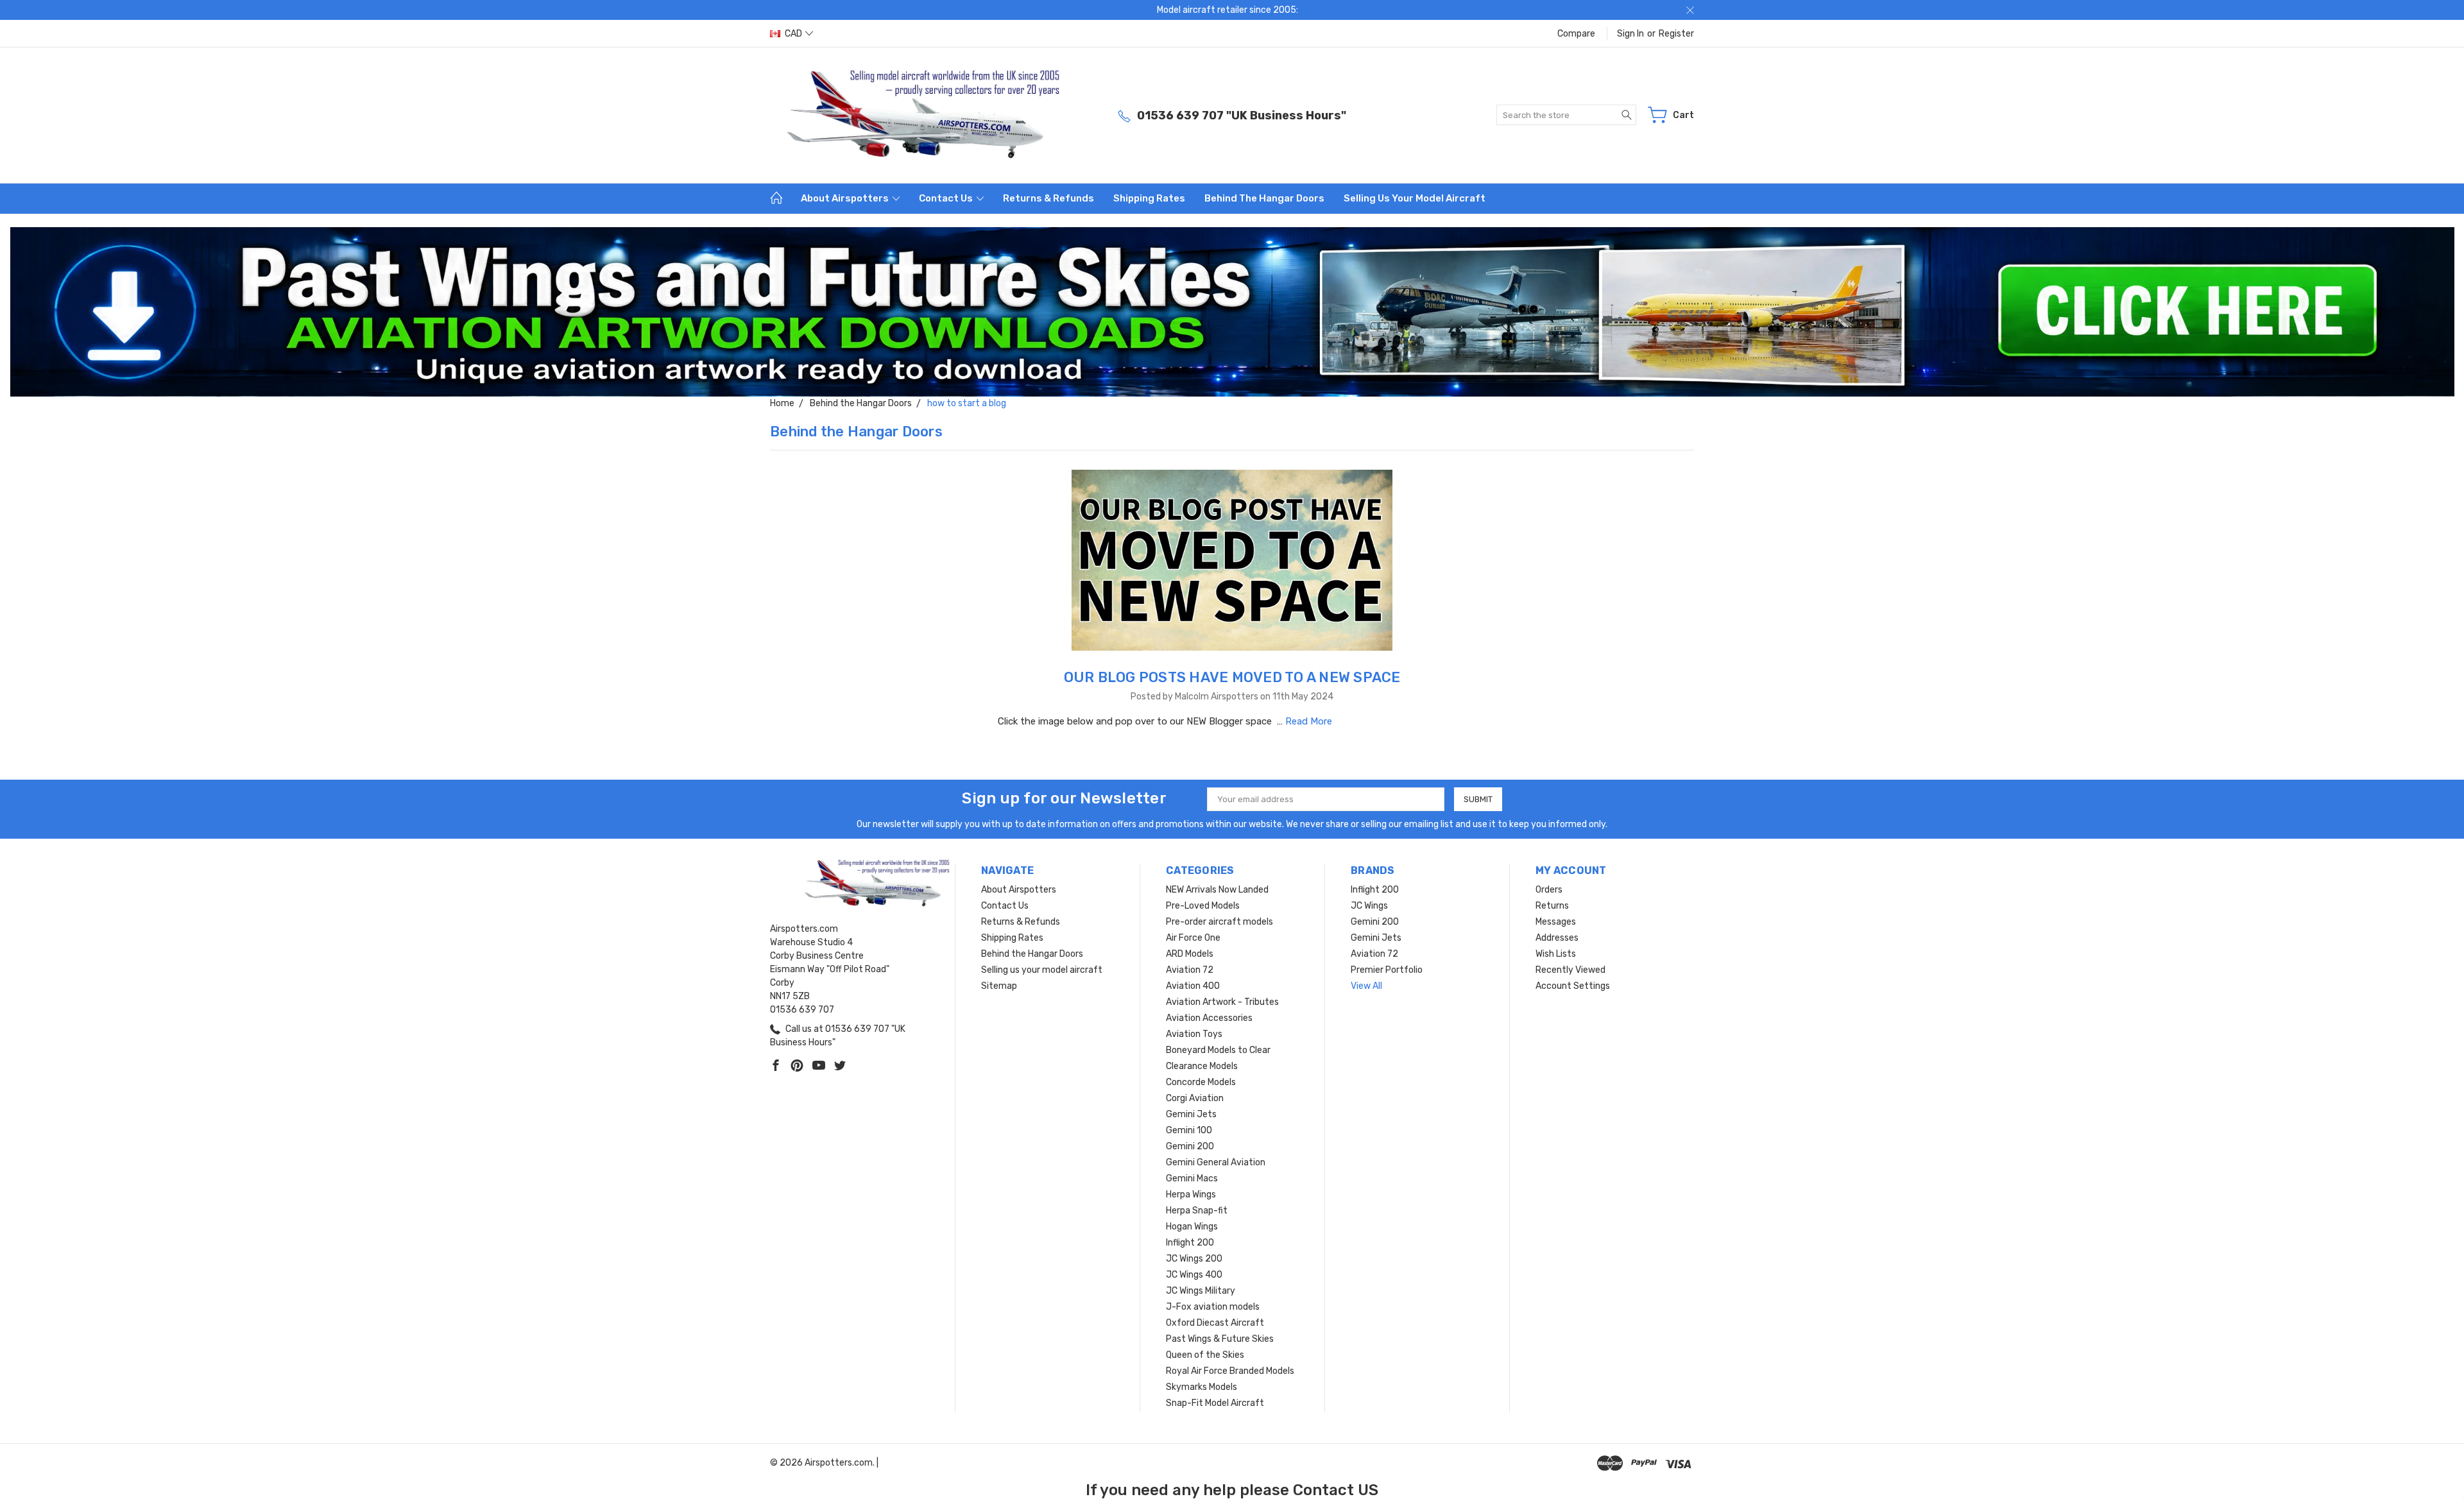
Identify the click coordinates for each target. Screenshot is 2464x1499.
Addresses (1557, 938)
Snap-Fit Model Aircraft (1215, 1403)
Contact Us (947, 198)
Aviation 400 (1193, 986)
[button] (1232, 312)
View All (1366, 986)
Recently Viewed (1570, 970)
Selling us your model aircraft (1415, 198)
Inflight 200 (1190, 1243)
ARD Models (1190, 954)
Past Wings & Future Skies (1220, 1339)
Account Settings (1573, 986)
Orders (1549, 890)
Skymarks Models (1202, 1387)
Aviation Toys (1194, 1034)
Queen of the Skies (1205, 1355)
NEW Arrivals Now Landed (1217, 890)
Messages (1556, 922)
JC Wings (1369, 906)
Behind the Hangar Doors (1264, 198)
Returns (1552, 906)
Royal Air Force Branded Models (1230, 1371)
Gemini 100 (1189, 1130)
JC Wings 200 (1194, 1259)
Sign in (1630, 34)
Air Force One (1193, 938)
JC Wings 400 (1194, 1275)
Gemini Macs (1192, 1178)
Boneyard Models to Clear (1218, 1050)
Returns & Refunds (1048, 198)
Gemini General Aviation (1216, 1162)
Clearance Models (1202, 1066)
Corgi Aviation (1195, 1098)
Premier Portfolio (1387, 970)
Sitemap (999, 986)
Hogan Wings (1192, 1227)
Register (1676, 34)
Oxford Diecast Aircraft (1215, 1323)
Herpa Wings (1191, 1195)
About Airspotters (846, 198)
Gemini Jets (1191, 1114)
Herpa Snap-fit (1197, 1211)
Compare (1576, 34)
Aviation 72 (1190, 970)
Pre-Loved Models (1203, 906)
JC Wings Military (1201, 1291)
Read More (1309, 721)
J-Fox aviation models (1213, 1307)
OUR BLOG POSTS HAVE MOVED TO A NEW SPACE (1232, 677)
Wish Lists (1556, 954)
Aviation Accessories (1209, 1018)
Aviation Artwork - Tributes (1222, 1002)
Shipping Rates (1149, 198)
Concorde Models (1201, 1082)
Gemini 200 (1190, 1146)
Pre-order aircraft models (1219, 922)
